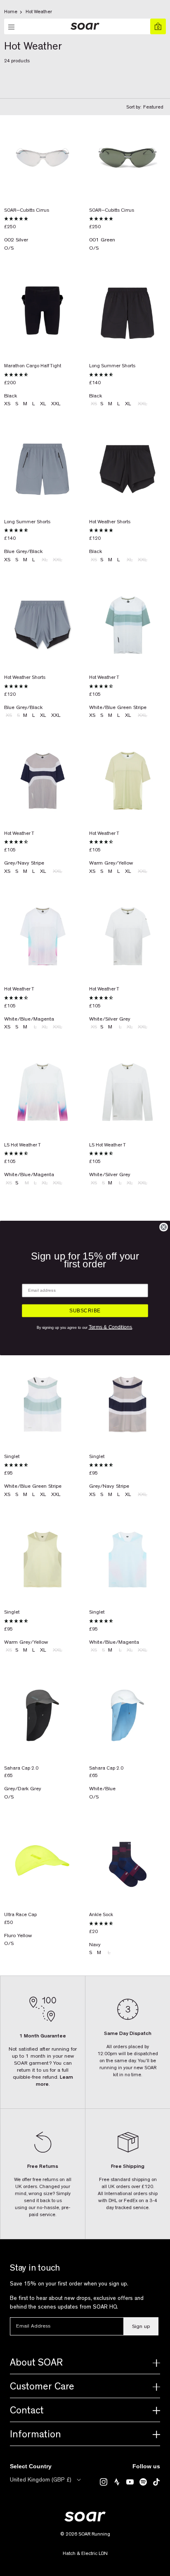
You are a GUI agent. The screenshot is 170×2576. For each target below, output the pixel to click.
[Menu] (12, 27)
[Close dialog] (164, 1227)
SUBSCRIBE (85, 1311)
